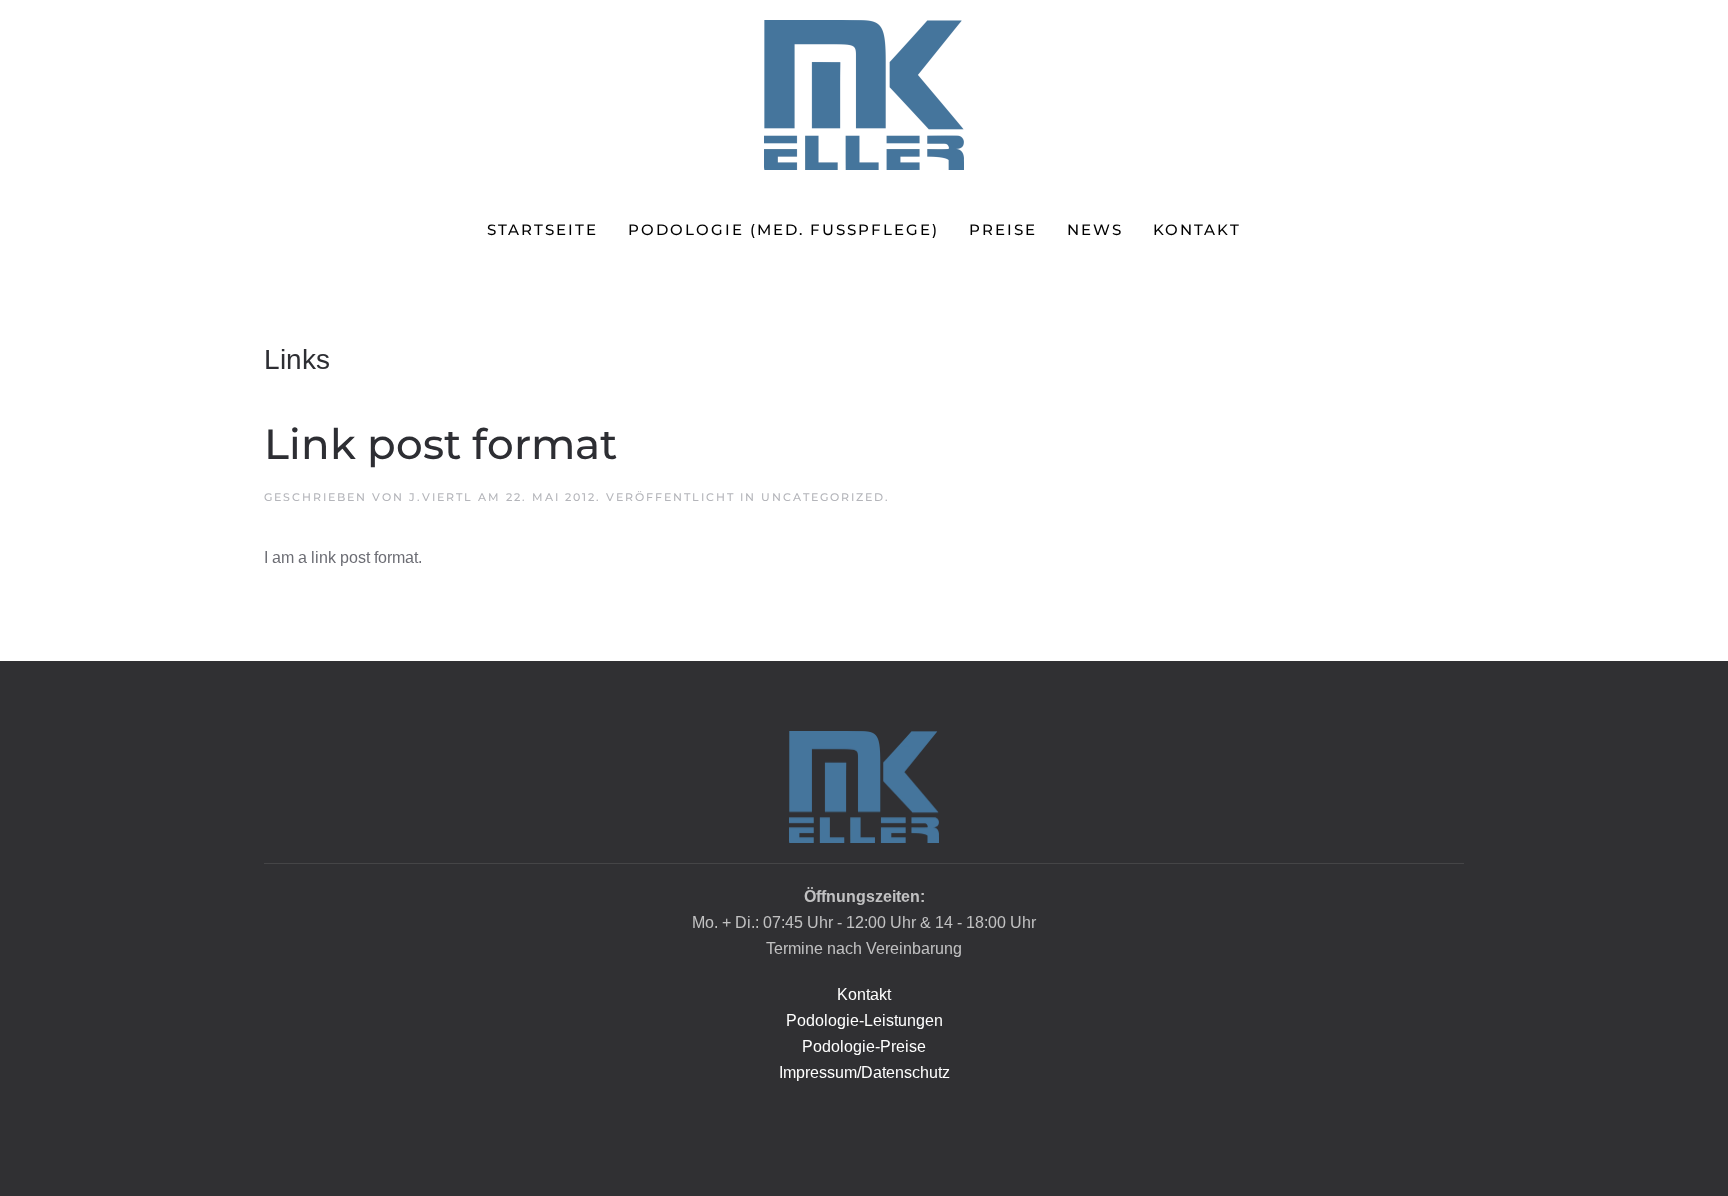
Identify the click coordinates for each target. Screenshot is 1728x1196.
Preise (1003, 229)
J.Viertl (441, 497)
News (1095, 229)
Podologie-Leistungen (864, 1020)
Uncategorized (823, 497)
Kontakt (1197, 229)
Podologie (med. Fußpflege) (783, 229)
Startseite (542, 229)
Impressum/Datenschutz (864, 1072)
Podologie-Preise (864, 1046)
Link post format (440, 444)
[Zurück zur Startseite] (864, 95)
